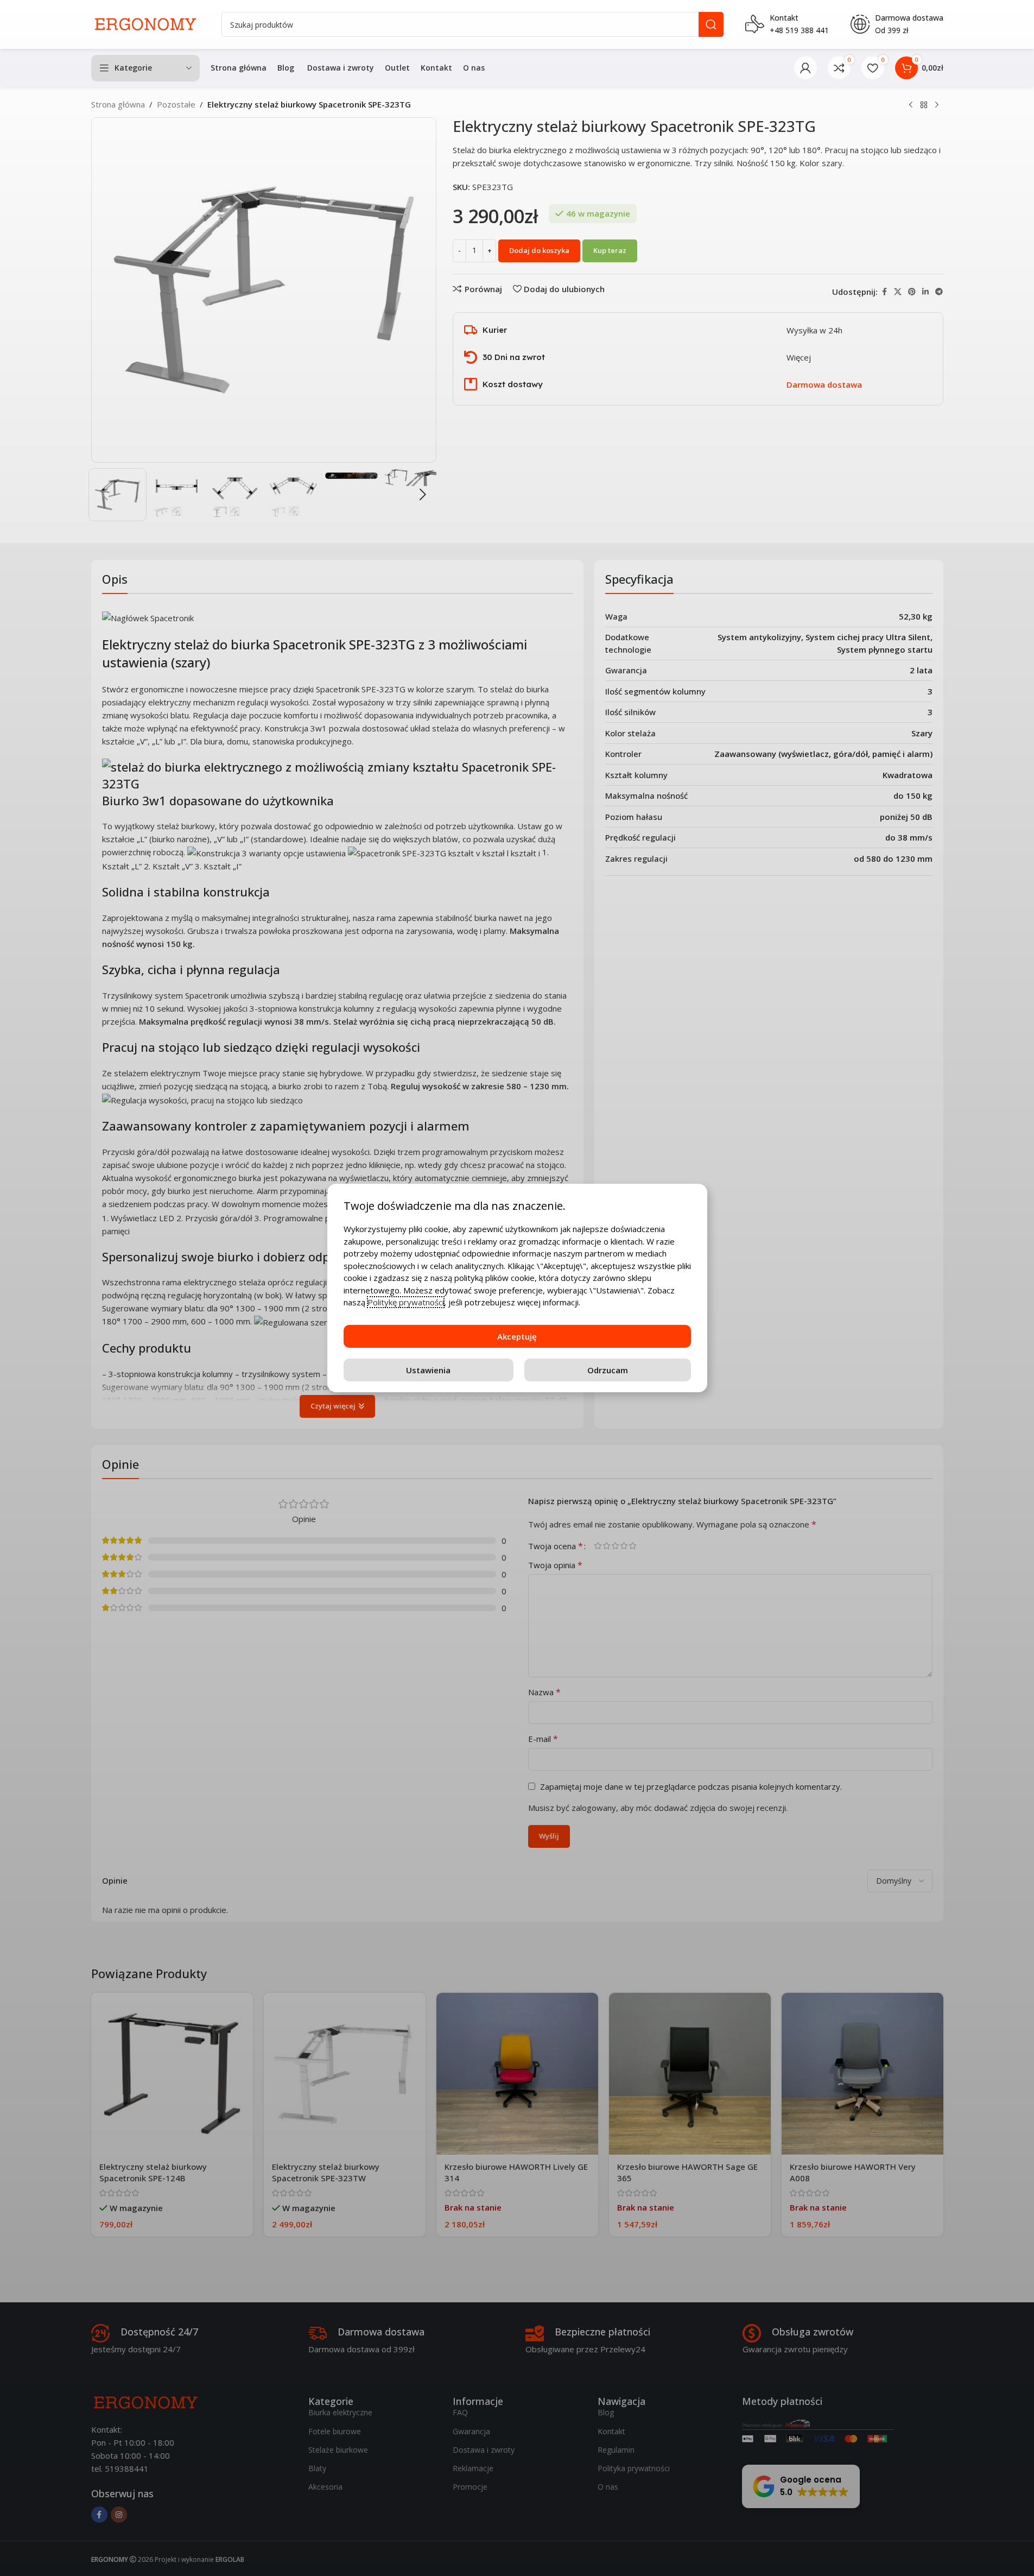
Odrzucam (608, 1370)
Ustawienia (428, 1370)
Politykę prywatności (406, 1302)
